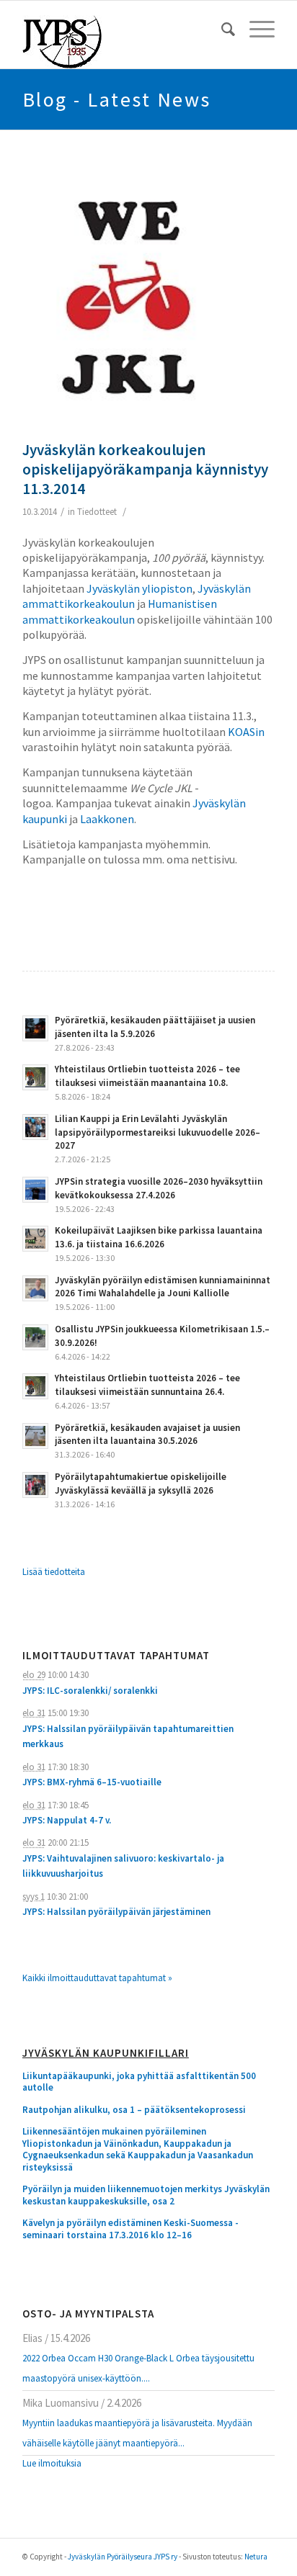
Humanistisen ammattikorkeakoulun (120, 611)
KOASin (246, 732)
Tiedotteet (97, 512)
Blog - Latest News (117, 99)
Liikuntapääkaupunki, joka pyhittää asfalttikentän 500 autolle (139, 2082)
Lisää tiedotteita (54, 1572)
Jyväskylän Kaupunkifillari (106, 2054)
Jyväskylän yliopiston (139, 588)
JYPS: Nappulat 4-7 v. (67, 1820)
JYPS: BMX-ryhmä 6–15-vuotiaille (92, 1782)
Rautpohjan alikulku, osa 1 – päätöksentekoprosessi (134, 2110)
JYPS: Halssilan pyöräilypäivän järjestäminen (116, 1912)
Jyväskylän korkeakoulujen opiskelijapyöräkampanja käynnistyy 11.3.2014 (145, 470)
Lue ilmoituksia (52, 2463)
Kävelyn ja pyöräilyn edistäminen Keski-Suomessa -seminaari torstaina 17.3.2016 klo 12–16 (130, 2229)
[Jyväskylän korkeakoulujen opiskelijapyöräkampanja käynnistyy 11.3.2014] (130, 299)
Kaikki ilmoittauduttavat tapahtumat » (97, 1978)
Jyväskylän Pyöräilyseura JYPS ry (123, 2557)
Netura (256, 2557)
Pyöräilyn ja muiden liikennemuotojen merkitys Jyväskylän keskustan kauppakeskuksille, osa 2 (146, 2195)
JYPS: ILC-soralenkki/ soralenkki (90, 1691)
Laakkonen (107, 819)
